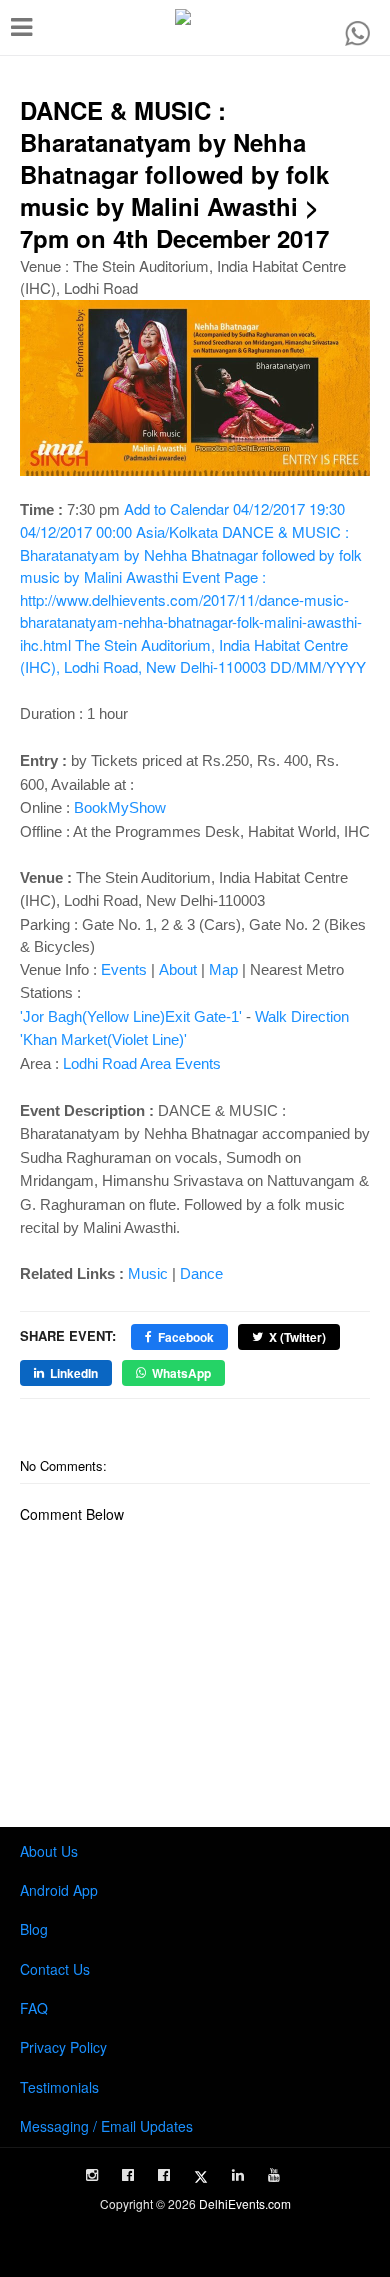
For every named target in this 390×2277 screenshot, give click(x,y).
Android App (59, 1890)
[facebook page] (128, 2175)
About (178, 969)
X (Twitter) (297, 1337)
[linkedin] (238, 2175)
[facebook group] (164, 2175)
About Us (49, 1851)
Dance (201, 1273)
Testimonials (59, 2087)
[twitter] (201, 2177)
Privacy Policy (63, 2047)
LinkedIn (74, 1373)
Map (223, 969)
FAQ (34, 2008)
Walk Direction (302, 1016)
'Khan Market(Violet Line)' (103, 1039)
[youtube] (274, 2175)
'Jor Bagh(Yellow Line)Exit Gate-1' (131, 1016)
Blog (34, 1929)
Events (124, 969)
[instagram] (92, 2175)
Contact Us (55, 1969)
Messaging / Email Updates (106, 2126)
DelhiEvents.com (245, 2203)
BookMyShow (120, 807)
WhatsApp (181, 1373)
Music (148, 1273)
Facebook (186, 1337)
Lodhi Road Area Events (142, 1063)
